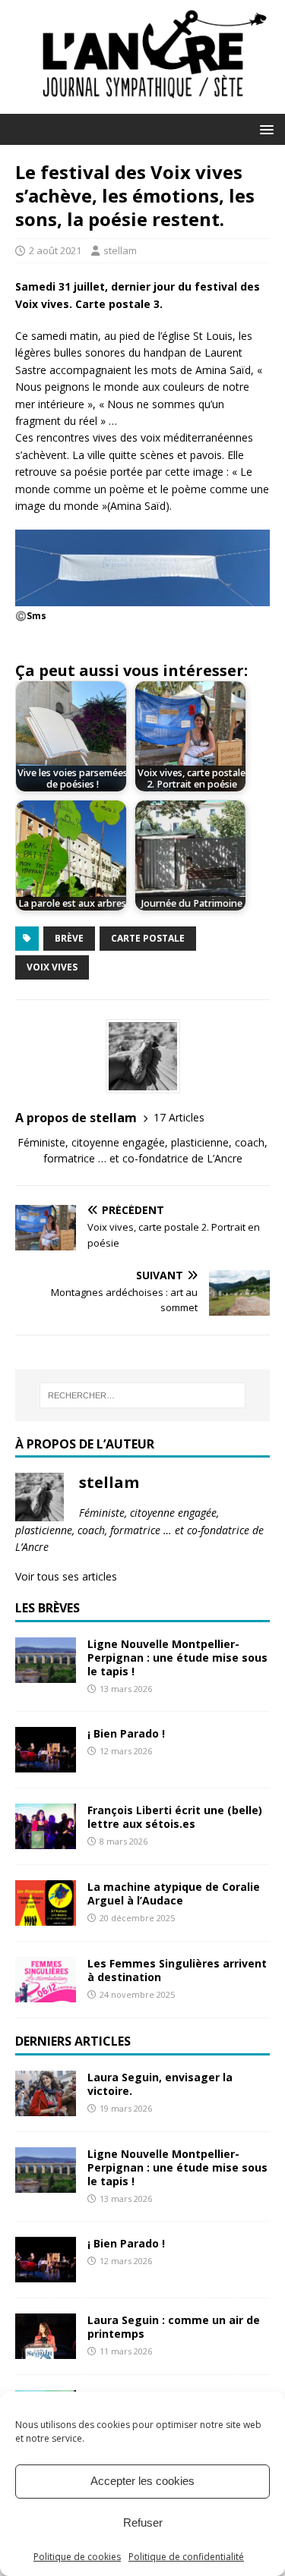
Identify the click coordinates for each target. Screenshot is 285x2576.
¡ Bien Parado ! (126, 1733)
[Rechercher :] (143, 1395)
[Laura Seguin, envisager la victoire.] (46, 2107)
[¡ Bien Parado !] (46, 1764)
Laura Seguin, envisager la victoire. (160, 2084)
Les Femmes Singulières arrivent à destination (177, 1970)
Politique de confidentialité (186, 2557)
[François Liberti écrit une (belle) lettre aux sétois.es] (46, 1840)
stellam (120, 250)
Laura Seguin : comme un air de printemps (174, 2327)
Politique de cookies (77, 2557)
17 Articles (179, 1117)
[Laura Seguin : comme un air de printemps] (46, 2350)
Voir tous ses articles (66, 1576)
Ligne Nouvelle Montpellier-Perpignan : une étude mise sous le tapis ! (177, 1658)
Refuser (143, 2523)
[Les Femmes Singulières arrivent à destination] (46, 1994)
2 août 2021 (55, 250)
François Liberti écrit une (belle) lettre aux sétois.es (175, 1817)
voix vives (52, 967)
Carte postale (148, 938)
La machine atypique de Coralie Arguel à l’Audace (174, 1893)
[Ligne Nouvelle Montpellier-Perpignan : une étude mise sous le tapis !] (46, 1673)
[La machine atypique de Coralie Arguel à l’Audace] (46, 1917)
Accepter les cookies (142, 2481)
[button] (264, 129)
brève (69, 938)
